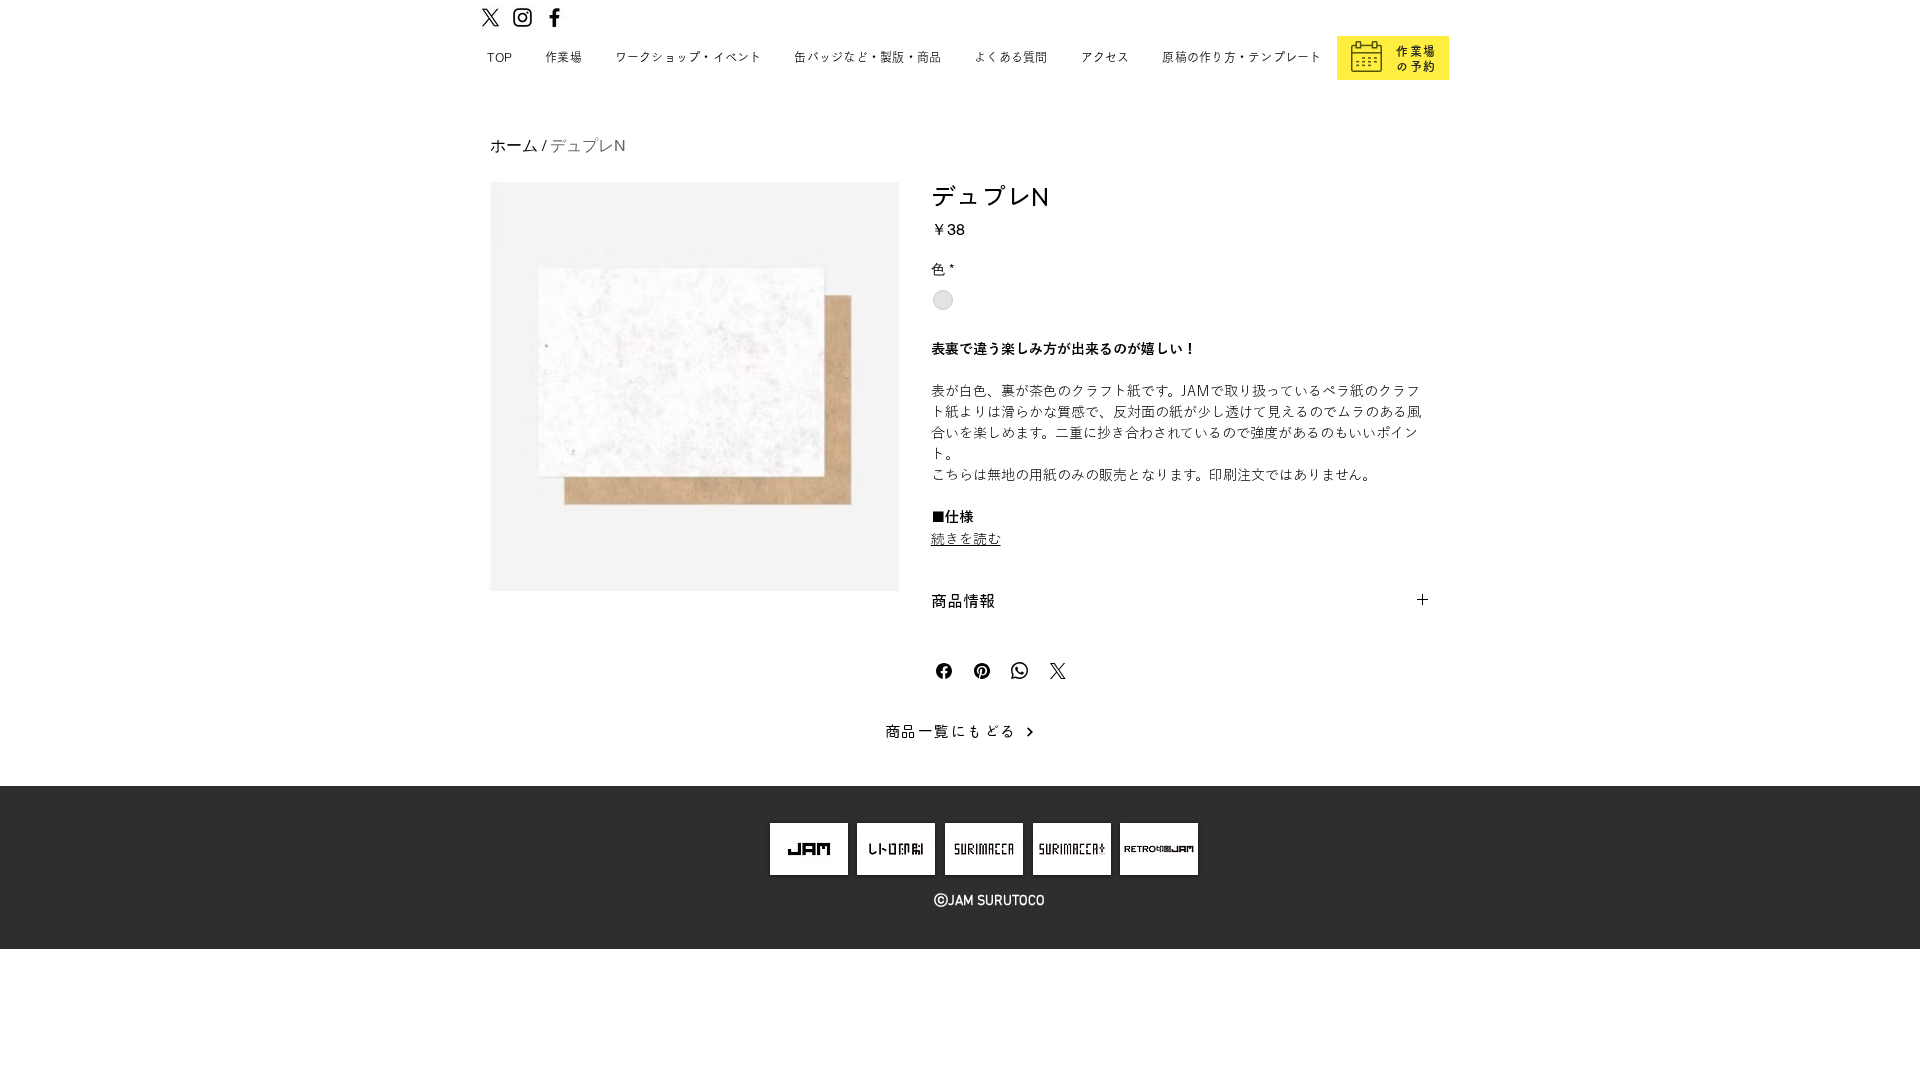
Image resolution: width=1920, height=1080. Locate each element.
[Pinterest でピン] (982, 671)
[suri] (984, 849)
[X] (490, 17)
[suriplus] (1072, 849)
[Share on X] (1058, 671)
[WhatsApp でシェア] (1020, 671)
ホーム (514, 145)
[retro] (897, 849)
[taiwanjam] (1159, 849)
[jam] (809, 849)
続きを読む (966, 539)
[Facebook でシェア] (944, 671)
